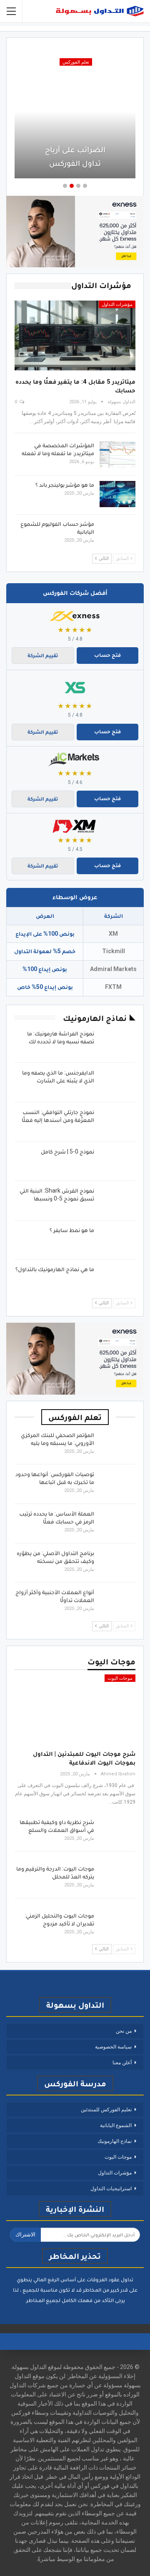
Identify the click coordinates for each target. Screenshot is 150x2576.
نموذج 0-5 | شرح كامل (67, 1151)
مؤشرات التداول (117, 304)
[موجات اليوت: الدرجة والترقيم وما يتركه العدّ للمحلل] (117, 1878)
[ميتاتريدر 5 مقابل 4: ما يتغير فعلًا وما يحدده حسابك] (75, 335)
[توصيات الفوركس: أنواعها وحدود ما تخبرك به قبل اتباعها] (117, 1484)
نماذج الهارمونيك (115, 2141)
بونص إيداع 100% (45, 969)
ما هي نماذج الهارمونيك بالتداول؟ (55, 1269)
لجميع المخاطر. (43, 2300)
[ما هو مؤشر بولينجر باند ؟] (117, 494)
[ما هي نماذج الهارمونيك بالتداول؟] (117, 1279)
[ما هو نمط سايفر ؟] (117, 1240)
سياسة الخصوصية (113, 2047)
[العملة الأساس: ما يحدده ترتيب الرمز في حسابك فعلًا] (117, 1523)
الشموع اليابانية (116, 2125)
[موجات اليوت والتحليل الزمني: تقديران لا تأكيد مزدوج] (117, 1925)
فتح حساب (107, 655)
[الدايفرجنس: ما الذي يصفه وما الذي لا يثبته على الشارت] (117, 1082)
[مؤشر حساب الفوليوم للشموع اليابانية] (117, 533)
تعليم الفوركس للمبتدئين (106, 2110)
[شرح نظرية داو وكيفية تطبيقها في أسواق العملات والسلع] (117, 1832)
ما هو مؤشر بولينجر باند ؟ (65, 485)
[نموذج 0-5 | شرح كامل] (117, 1161)
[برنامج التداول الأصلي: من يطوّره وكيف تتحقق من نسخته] (117, 1563)
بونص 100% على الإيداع (45, 934)
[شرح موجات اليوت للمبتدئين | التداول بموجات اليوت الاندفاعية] (75, 1709)
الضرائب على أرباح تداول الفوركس (75, 156)
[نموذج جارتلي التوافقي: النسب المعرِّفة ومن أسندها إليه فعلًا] (117, 1122)
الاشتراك (25, 2235)
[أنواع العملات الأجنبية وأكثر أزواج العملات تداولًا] (117, 1602)
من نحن (124, 2031)
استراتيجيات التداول (111, 2189)
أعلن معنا (122, 2063)
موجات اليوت (120, 1678)
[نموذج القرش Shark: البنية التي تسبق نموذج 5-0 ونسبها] (117, 1200)
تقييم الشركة (43, 655)
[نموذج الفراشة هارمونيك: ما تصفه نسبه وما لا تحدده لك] (117, 1043)
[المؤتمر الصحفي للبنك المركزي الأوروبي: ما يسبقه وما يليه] (117, 1445)
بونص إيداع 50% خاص (45, 987)
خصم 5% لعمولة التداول (45, 951)
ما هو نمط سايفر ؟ (72, 1230)
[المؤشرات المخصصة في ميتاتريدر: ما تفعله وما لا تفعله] (117, 455)
